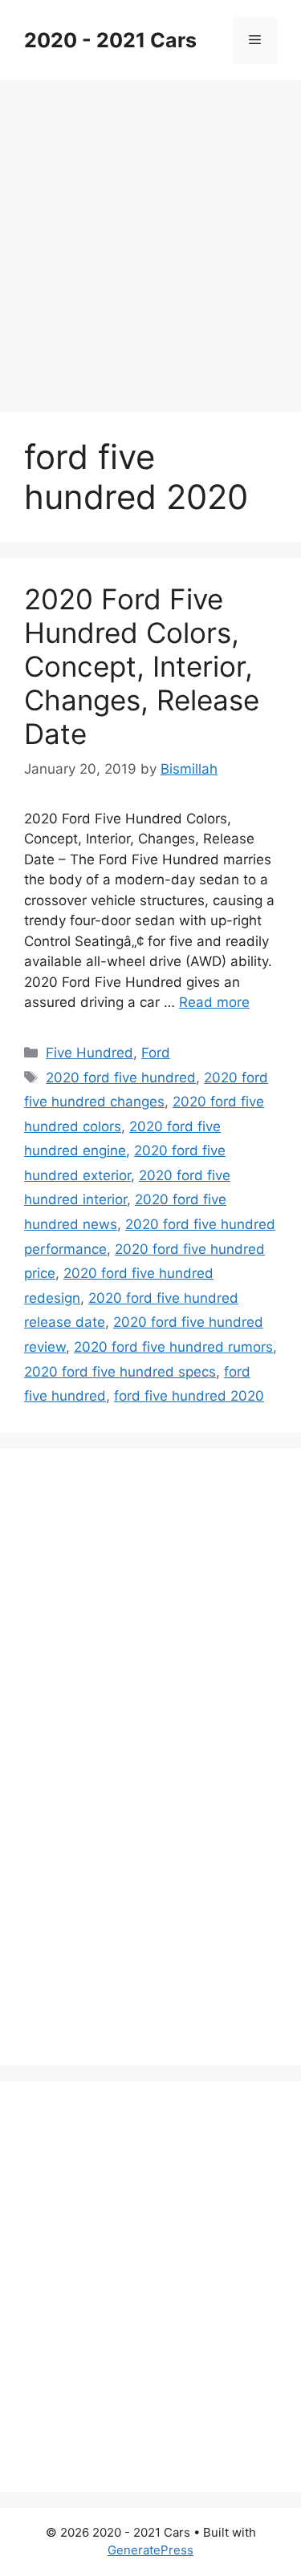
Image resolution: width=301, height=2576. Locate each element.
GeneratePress (150, 2550)
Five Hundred (89, 1053)
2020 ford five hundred (121, 1078)
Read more (214, 1002)
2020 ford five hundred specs (120, 1372)
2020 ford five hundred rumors (173, 1347)
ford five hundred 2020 (189, 1396)
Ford (156, 1053)
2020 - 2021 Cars (110, 40)
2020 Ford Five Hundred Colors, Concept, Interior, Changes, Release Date (142, 666)
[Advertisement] (150, 239)
